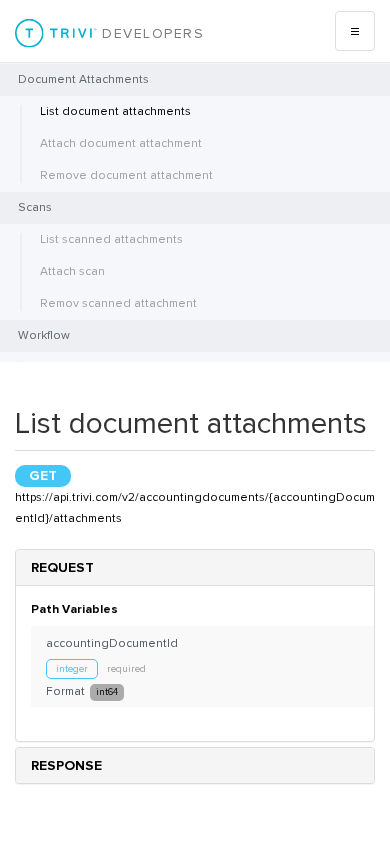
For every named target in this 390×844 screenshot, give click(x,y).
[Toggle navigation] (355, 31)
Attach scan (72, 271)
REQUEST (62, 567)
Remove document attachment (126, 175)
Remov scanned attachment (118, 303)
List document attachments (115, 111)
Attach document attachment (121, 143)
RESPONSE (66, 765)
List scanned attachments (111, 239)
